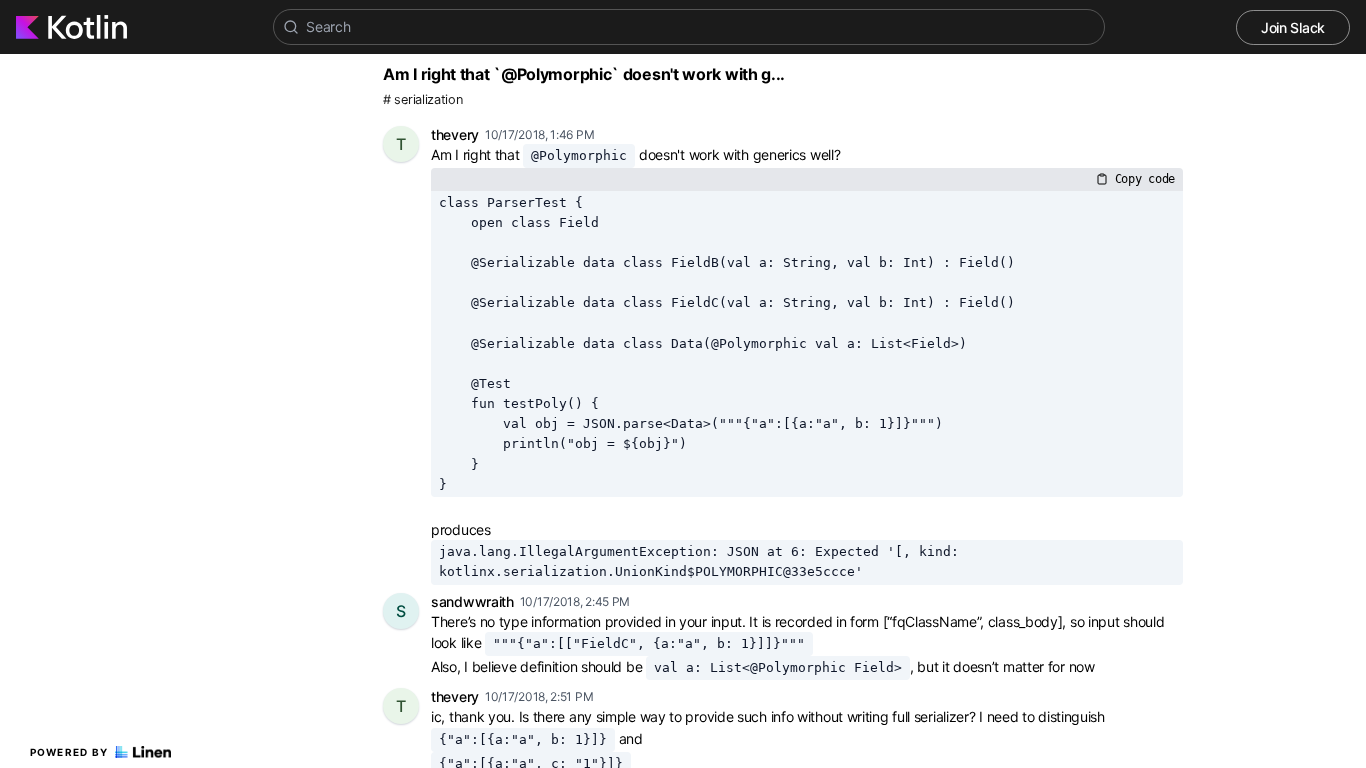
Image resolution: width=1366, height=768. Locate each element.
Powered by (69, 752)
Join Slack (1293, 27)
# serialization (423, 99)
